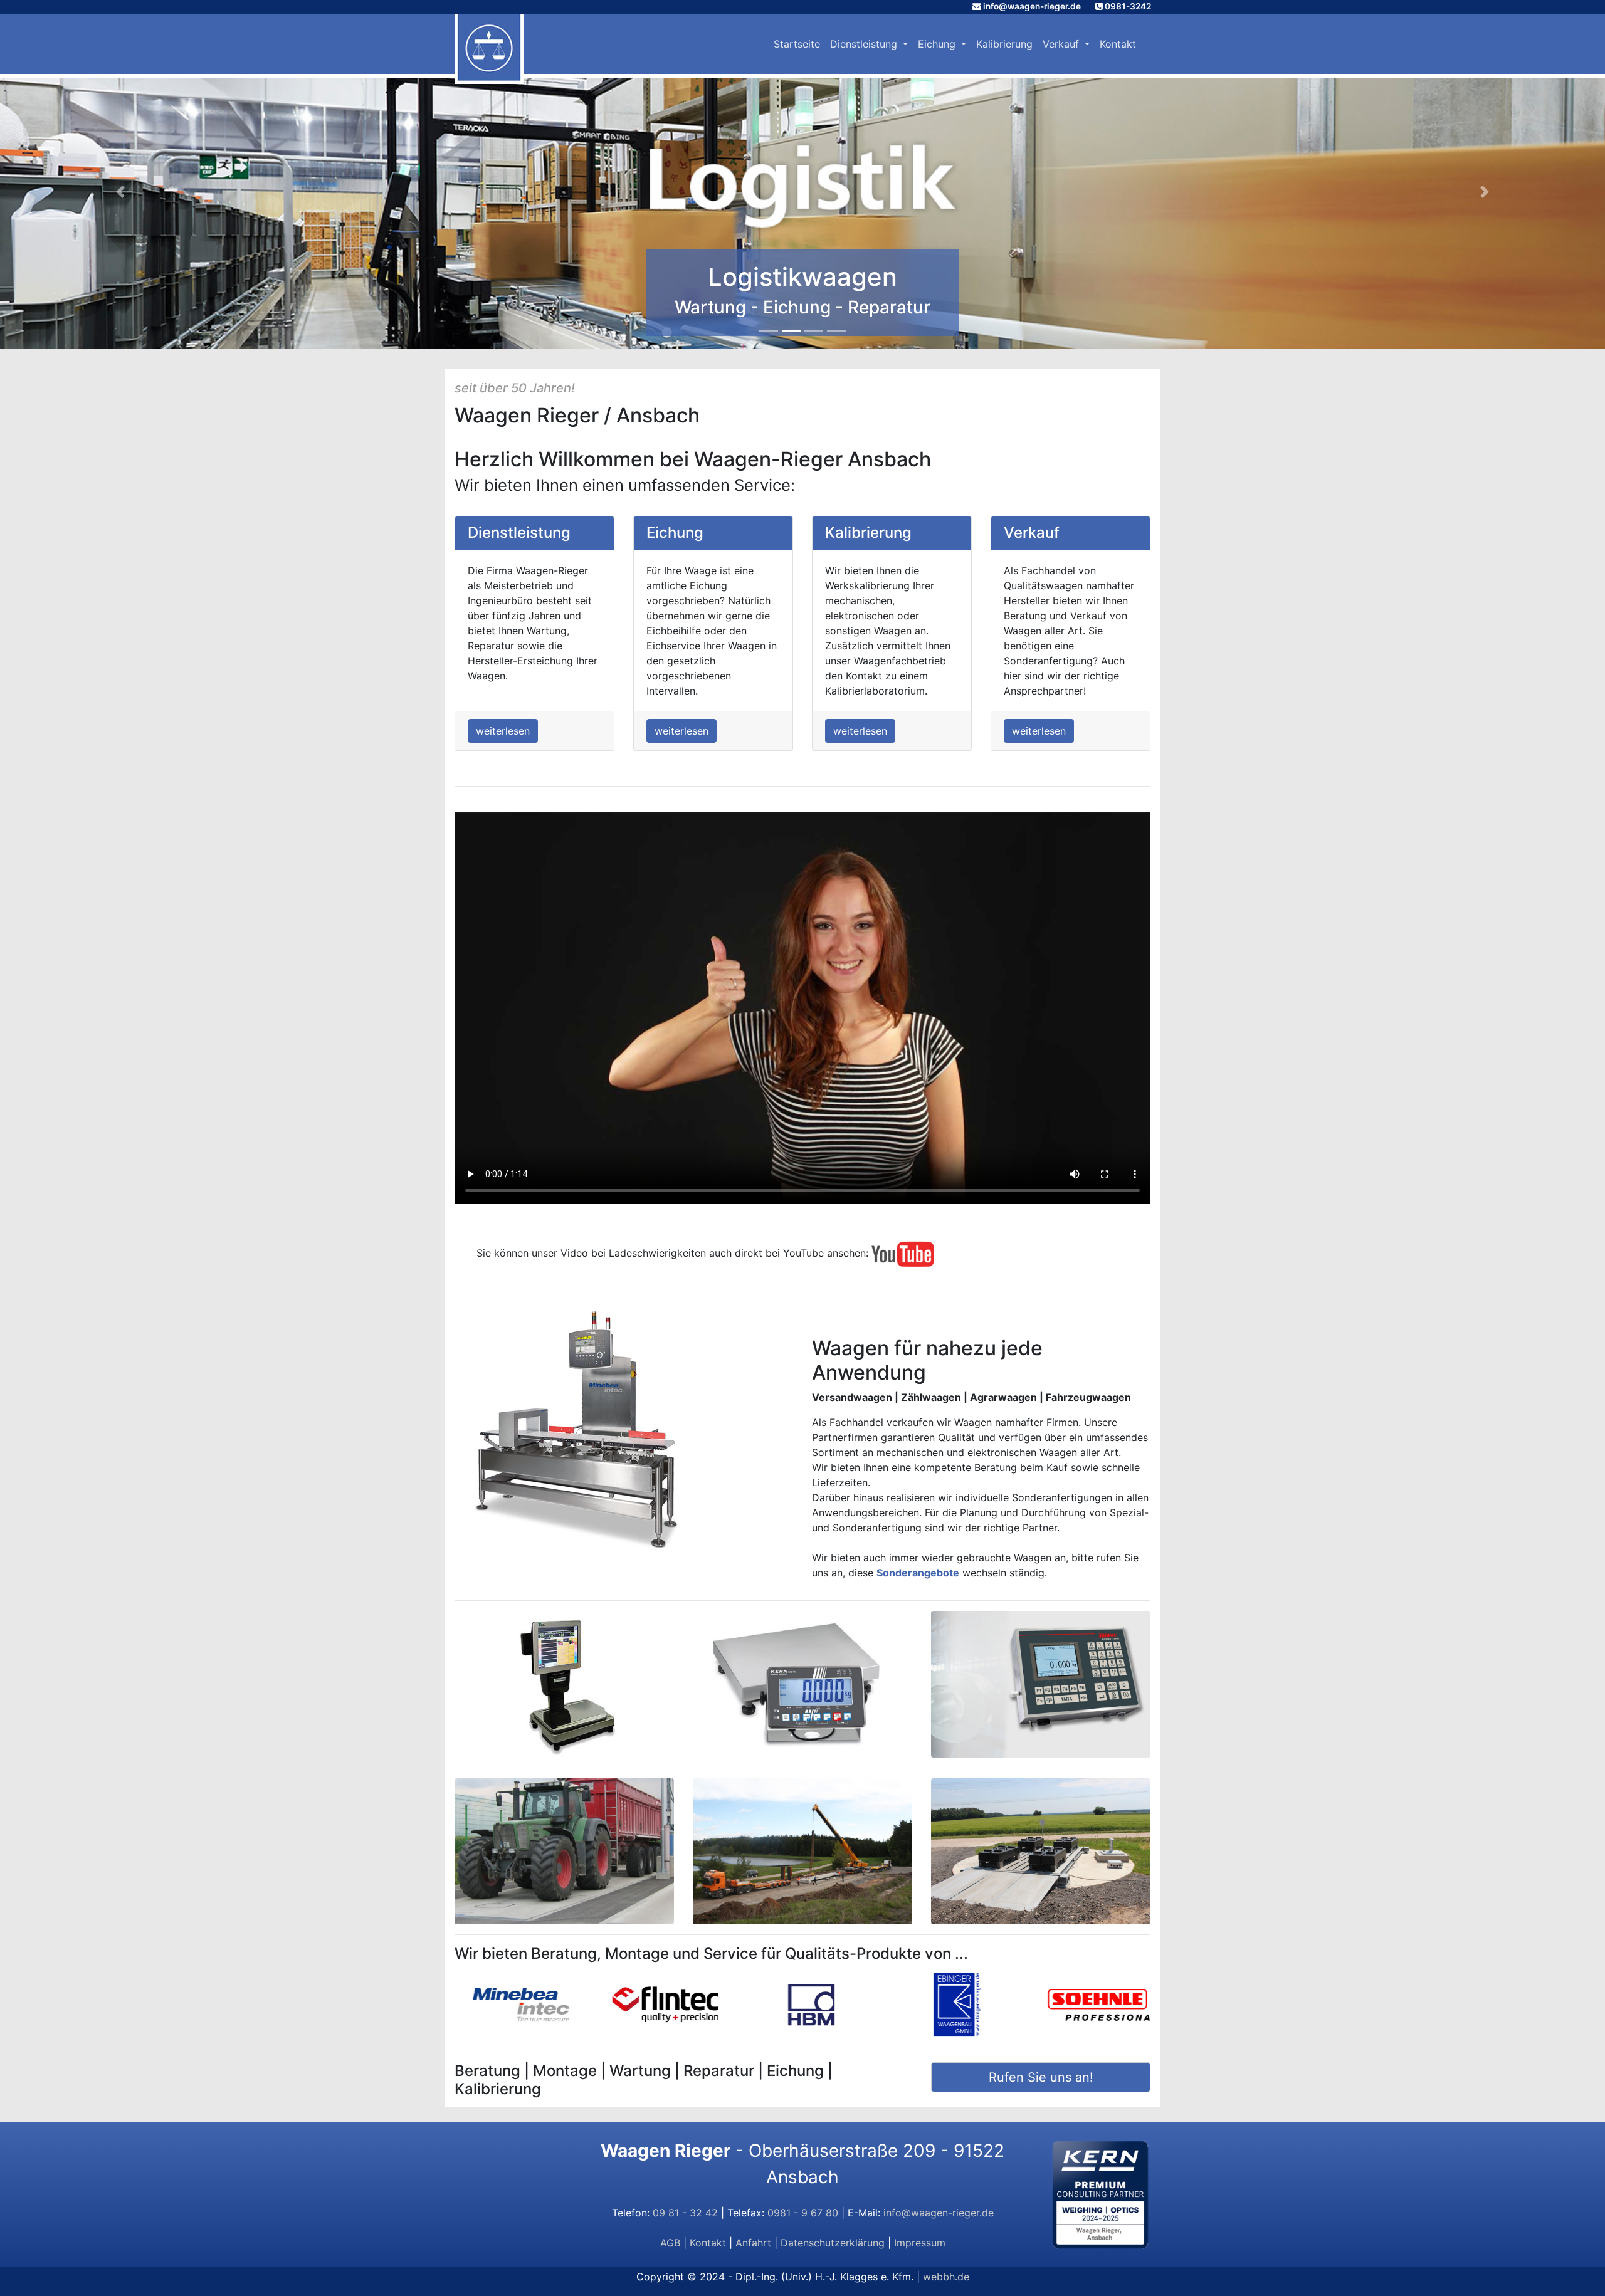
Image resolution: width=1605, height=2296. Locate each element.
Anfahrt (753, 2243)
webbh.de (946, 2277)
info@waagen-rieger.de (1032, 6)
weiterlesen (503, 731)
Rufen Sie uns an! (1041, 2077)
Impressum (920, 2243)
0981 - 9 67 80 (803, 2213)
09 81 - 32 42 (685, 2213)
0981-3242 (1128, 6)
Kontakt (1118, 44)
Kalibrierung (1004, 44)
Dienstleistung (865, 44)
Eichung (938, 44)
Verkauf (1062, 44)
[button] (120, 192)
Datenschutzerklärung (833, 2243)
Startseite (797, 44)
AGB (670, 2243)
